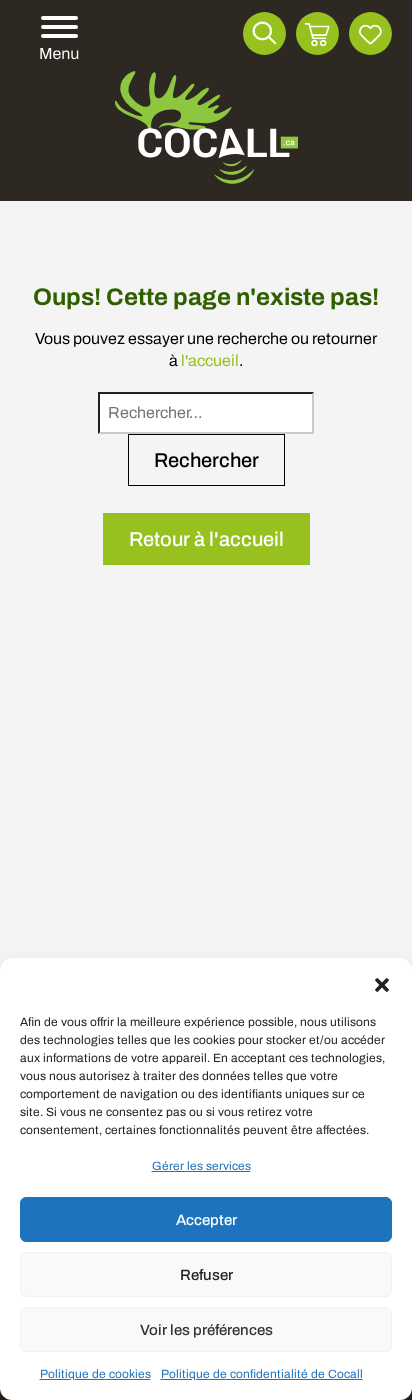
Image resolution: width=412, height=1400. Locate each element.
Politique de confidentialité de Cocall (262, 1374)
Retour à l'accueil (206, 539)
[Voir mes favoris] (370, 33)
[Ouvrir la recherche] (264, 33)
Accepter (206, 1220)
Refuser (206, 1275)
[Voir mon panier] (317, 33)
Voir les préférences (206, 1330)
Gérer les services (201, 1166)
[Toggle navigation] (56, 39)
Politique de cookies (95, 1374)
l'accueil (210, 360)
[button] (382, 983)
